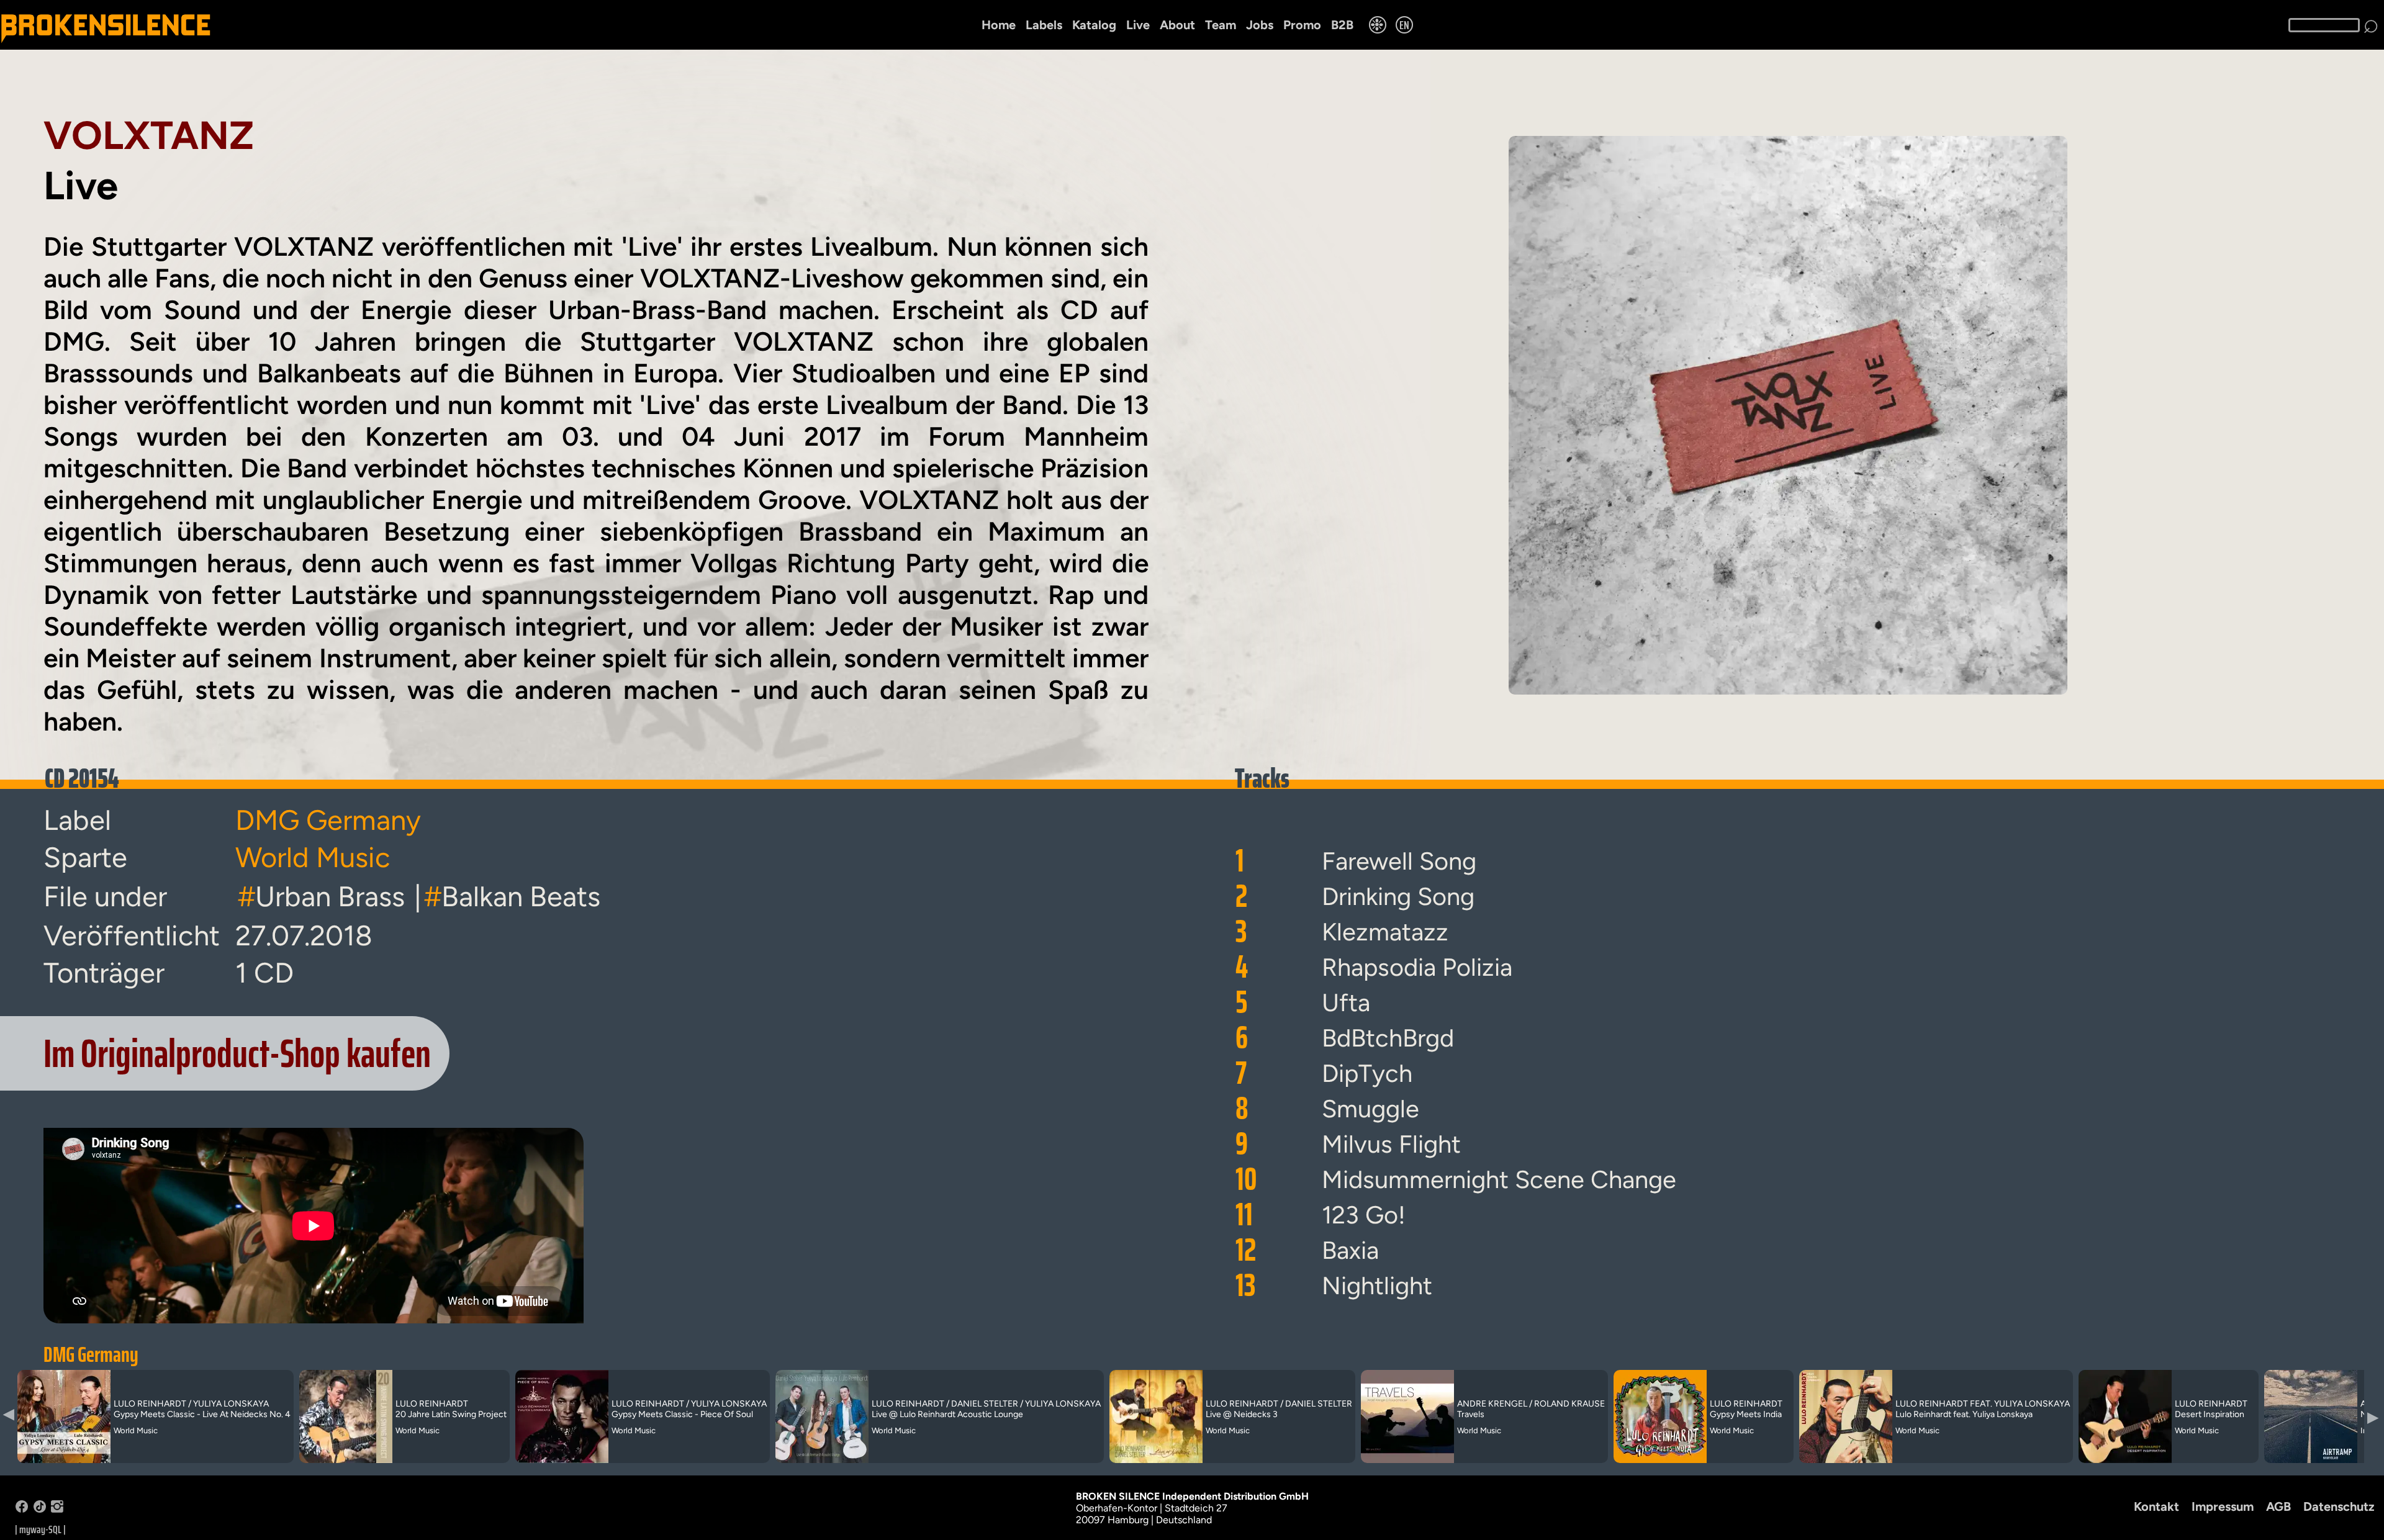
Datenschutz (2339, 1506)
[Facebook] (22, 1509)
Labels (1044, 25)
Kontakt (2156, 1506)
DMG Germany (91, 1354)
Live (1138, 25)
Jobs (1260, 25)
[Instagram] (57, 1509)
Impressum (2223, 1506)
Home (999, 25)
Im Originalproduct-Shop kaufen (237, 1053)
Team (1221, 25)
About (1177, 25)
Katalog (1094, 25)
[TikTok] (40, 1509)
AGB (2278, 1506)
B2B (1342, 25)
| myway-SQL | (40, 1529)
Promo (1302, 25)
